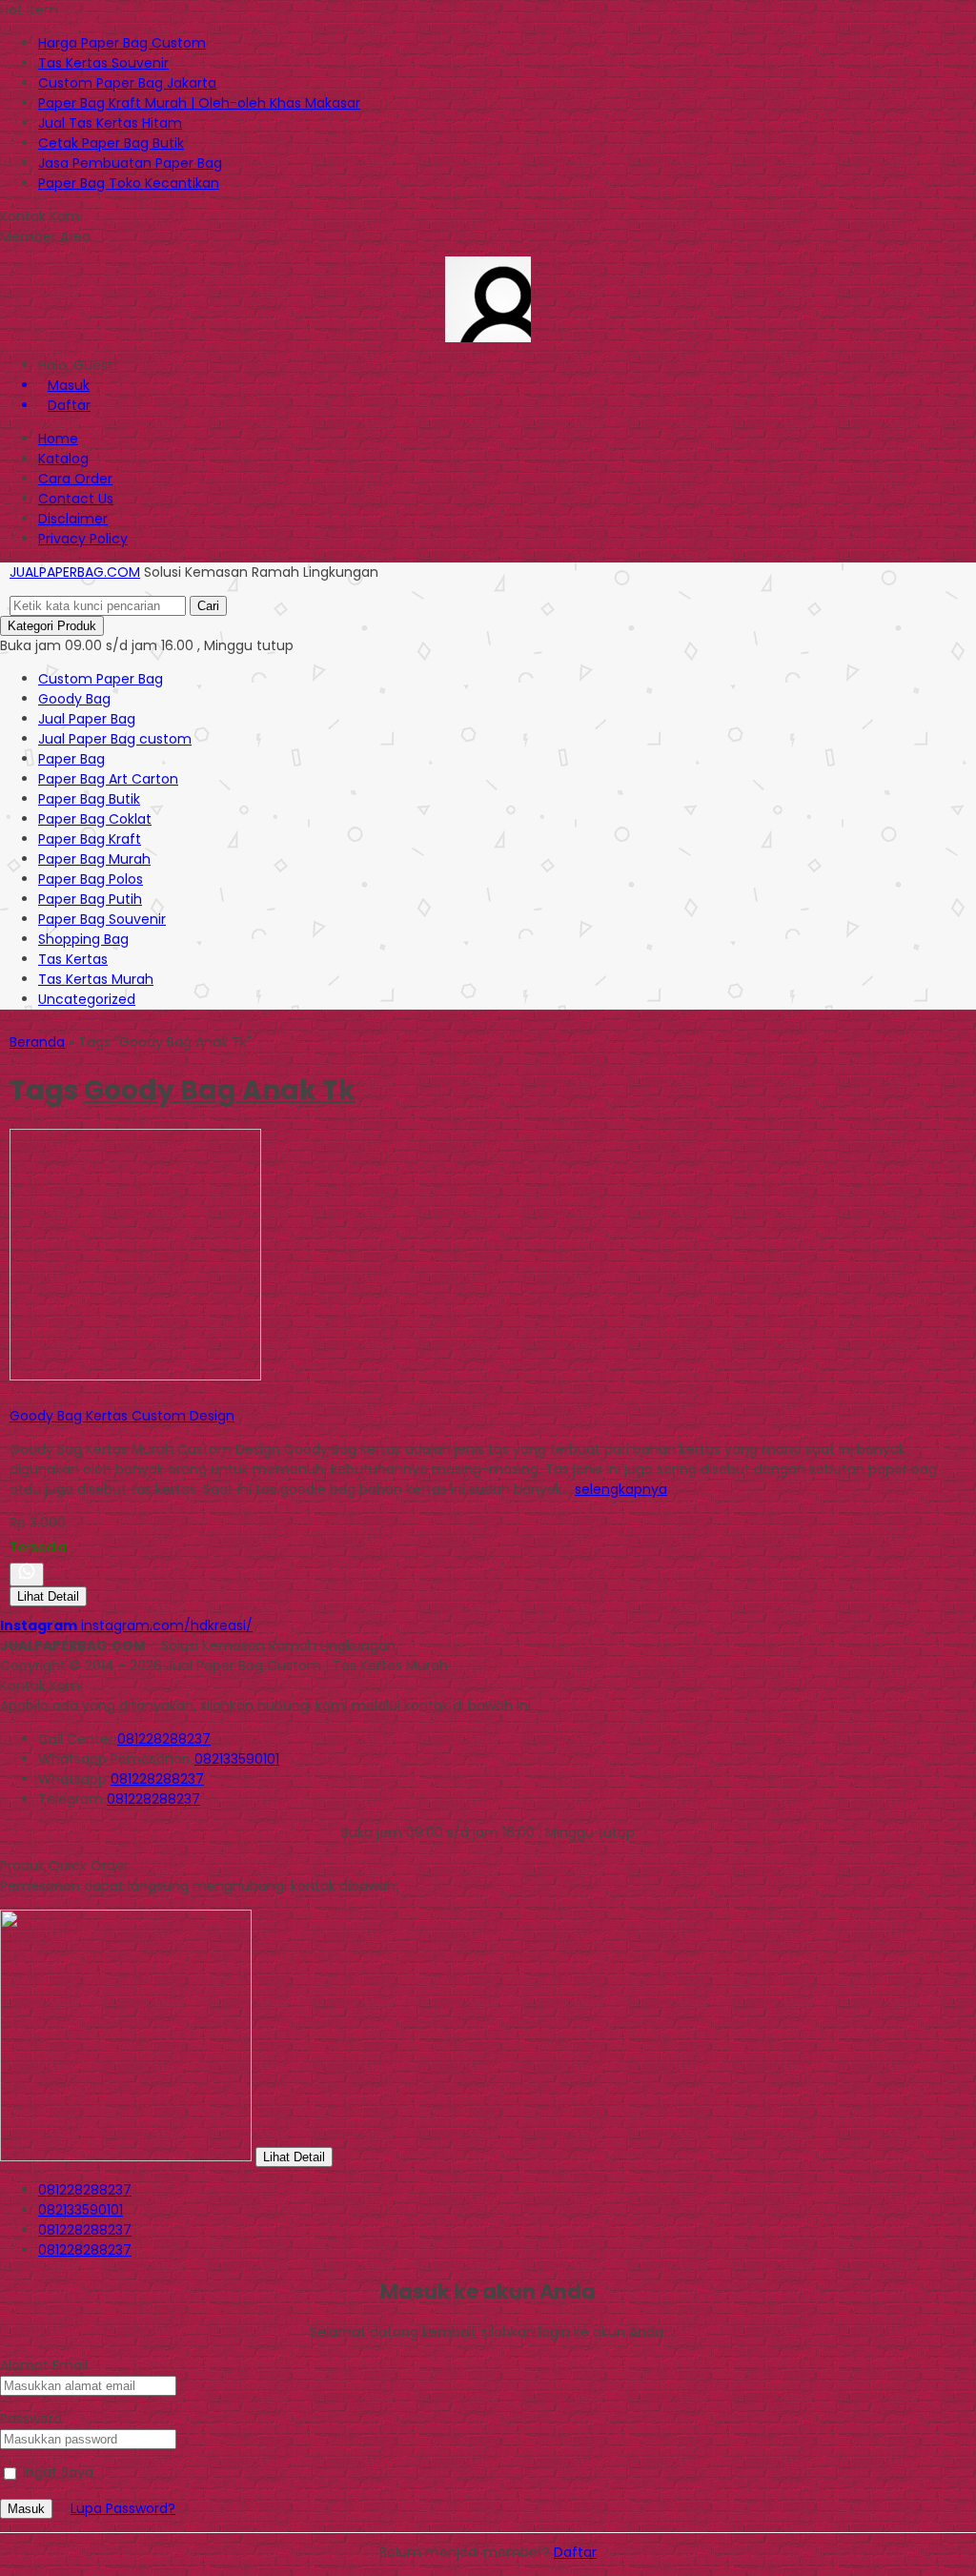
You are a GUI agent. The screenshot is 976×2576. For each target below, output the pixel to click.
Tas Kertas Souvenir (103, 63)
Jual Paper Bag (87, 719)
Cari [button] (208, 606)
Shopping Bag (83, 939)
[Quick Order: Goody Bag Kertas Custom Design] (12, 1396)
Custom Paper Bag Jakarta (127, 83)
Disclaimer (73, 519)
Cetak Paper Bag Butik (111, 143)
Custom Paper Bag (101, 679)
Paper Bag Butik (89, 799)
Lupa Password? (123, 2508)
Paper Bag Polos (91, 879)
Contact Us (76, 499)
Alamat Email (44, 2365)
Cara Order (75, 479)
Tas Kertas (73, 959)
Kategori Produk (52, 626)
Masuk (26, 2509)
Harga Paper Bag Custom (122, 43)
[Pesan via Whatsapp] (27, 1574)
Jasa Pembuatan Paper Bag (130, 163)
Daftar (575, 2552)
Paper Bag (71, 759)
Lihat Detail (48, 1596)
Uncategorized (87, 999)
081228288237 (164, 1739)
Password (31, 2419)
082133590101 (237, 1759)
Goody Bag (74, 699)
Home (58, 439)
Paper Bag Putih (90, 899)
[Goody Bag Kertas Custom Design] (135, 1376)
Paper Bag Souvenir (102, 919)
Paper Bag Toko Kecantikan (129, 183)
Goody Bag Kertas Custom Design (122, 1416)
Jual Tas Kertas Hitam (110, 123)
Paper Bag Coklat (95, 819)
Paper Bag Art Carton (108, 779)
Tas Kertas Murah (96, 979)
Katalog (63, 459)
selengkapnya (621, 1489)
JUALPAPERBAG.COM (75, 572)
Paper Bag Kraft (90, 839)
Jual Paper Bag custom (115, 739)
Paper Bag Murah (94, 859)
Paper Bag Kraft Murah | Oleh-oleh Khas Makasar (199, 103)
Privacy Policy (83, 539)
